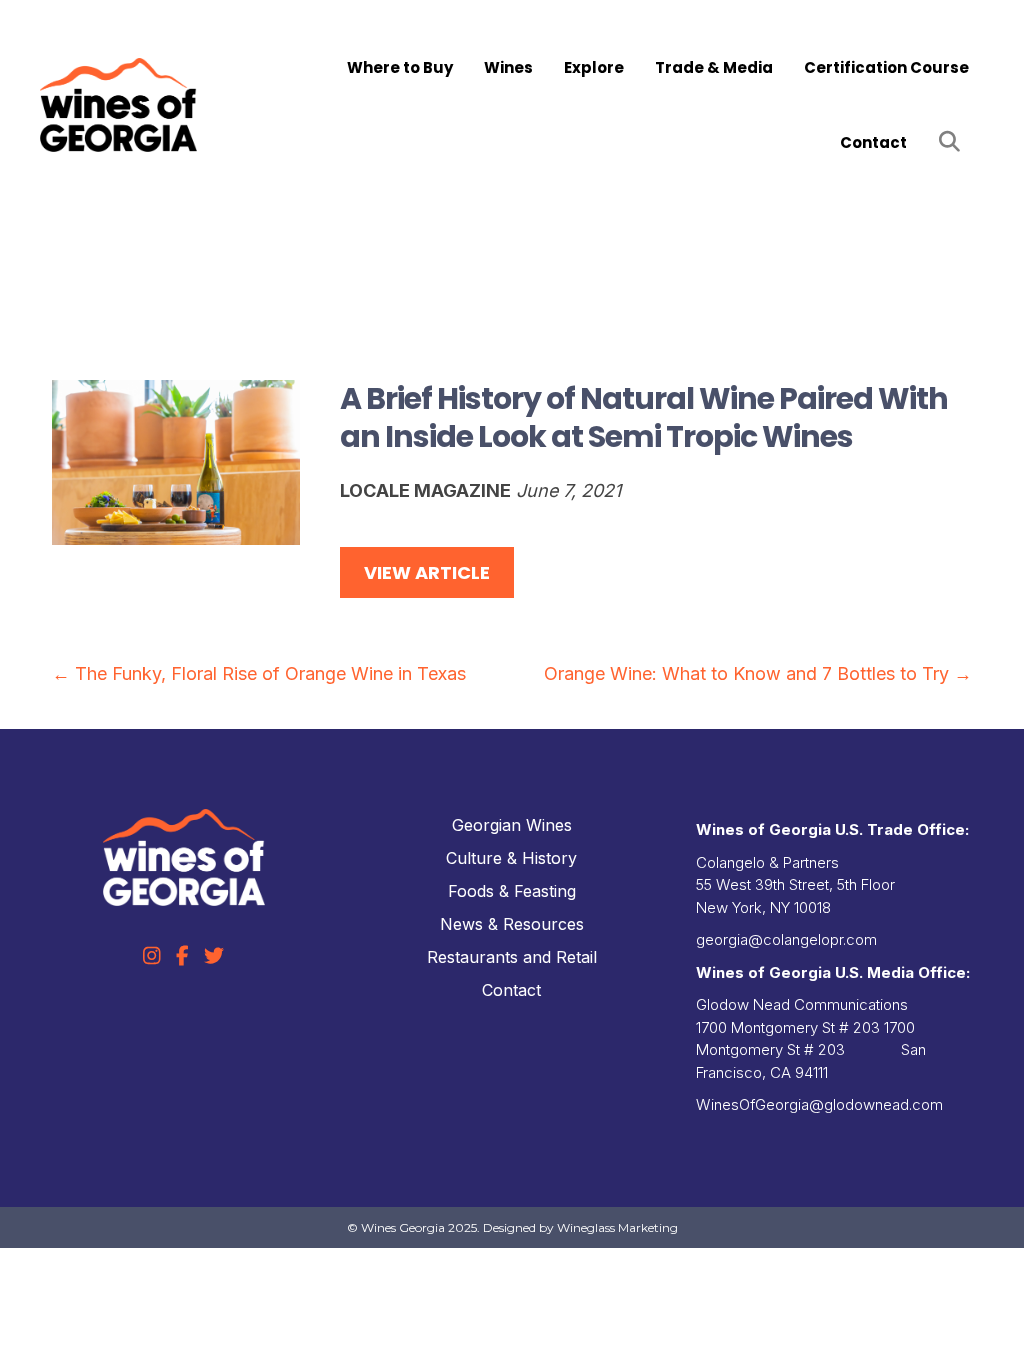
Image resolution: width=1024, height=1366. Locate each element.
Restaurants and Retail (512, 957)
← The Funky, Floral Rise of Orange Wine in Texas (259, 673)
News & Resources (512, 924)
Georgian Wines (512, 825)
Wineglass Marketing (617, 1227)
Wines (508, 67)
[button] (953, 142)
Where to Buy (400, 67)
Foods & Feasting (512, 891)
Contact (873, 142)
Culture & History (511, 858)
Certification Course (886, 67)
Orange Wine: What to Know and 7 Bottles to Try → (758, 673)
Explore (594, 67)
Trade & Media (714, 67)
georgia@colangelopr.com (786, 939)
